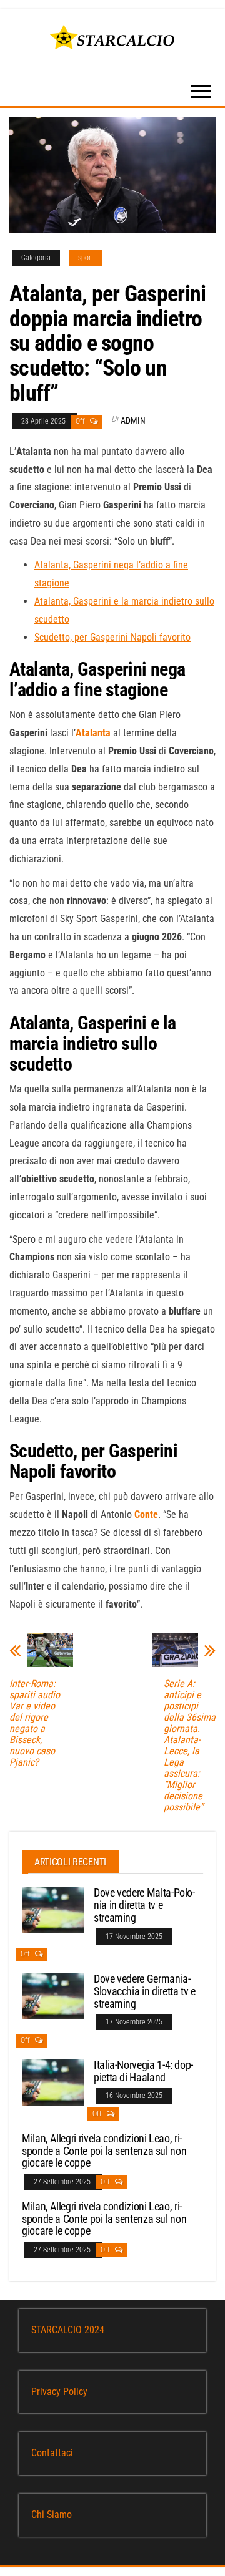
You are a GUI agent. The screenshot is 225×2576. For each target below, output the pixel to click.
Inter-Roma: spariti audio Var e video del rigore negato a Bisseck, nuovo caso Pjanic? (35, 1723)
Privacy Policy (59, 2392)
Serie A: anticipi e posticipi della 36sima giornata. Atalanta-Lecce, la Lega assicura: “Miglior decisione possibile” (190, 1746)
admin (133, 420)
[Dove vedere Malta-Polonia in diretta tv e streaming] (53, 1909)
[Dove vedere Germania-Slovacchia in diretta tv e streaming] (53, 1995)
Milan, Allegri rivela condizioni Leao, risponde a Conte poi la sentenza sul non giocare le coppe (104, 2151)
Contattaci (52, 2453)
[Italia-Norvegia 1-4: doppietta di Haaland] (53, 2082)
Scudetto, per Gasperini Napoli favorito (112, 637)
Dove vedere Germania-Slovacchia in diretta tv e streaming (145, 1991)
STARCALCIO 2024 (68, 2330)
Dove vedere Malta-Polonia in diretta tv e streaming (144, 1905)
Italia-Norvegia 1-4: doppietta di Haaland (143, 2071)
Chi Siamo (52, 2515)
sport (86, 258)
